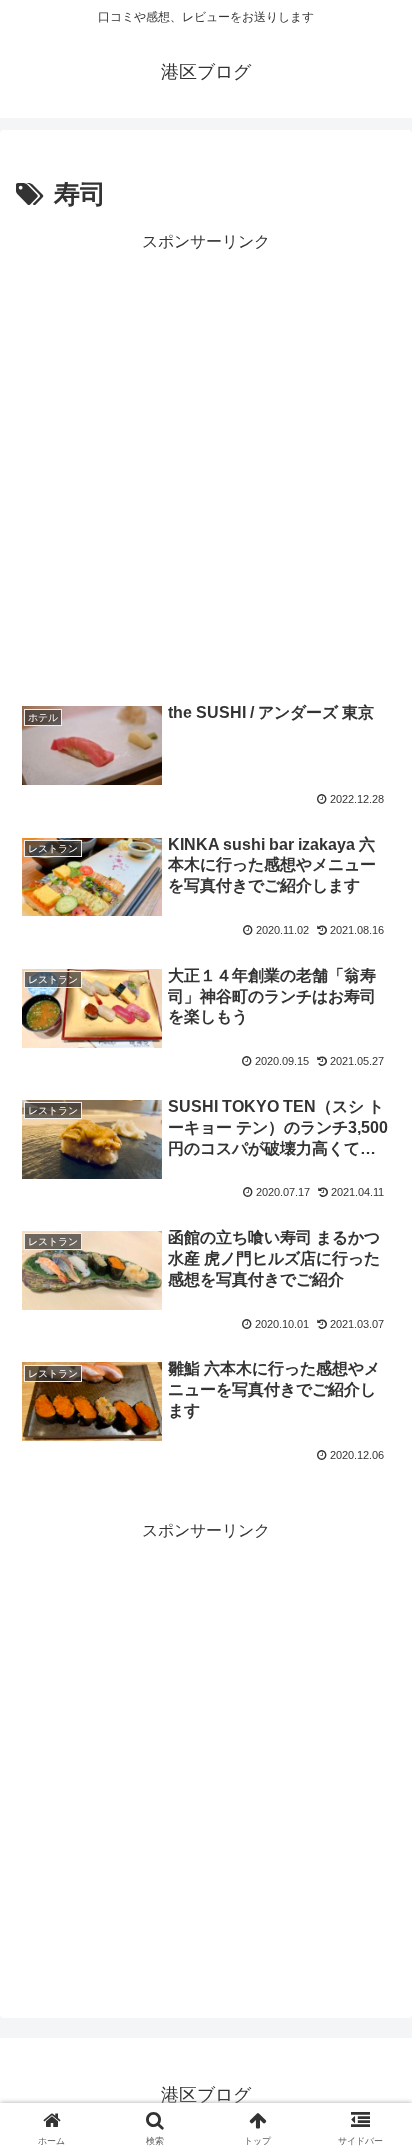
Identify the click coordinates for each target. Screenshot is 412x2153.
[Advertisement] (206, 463)
